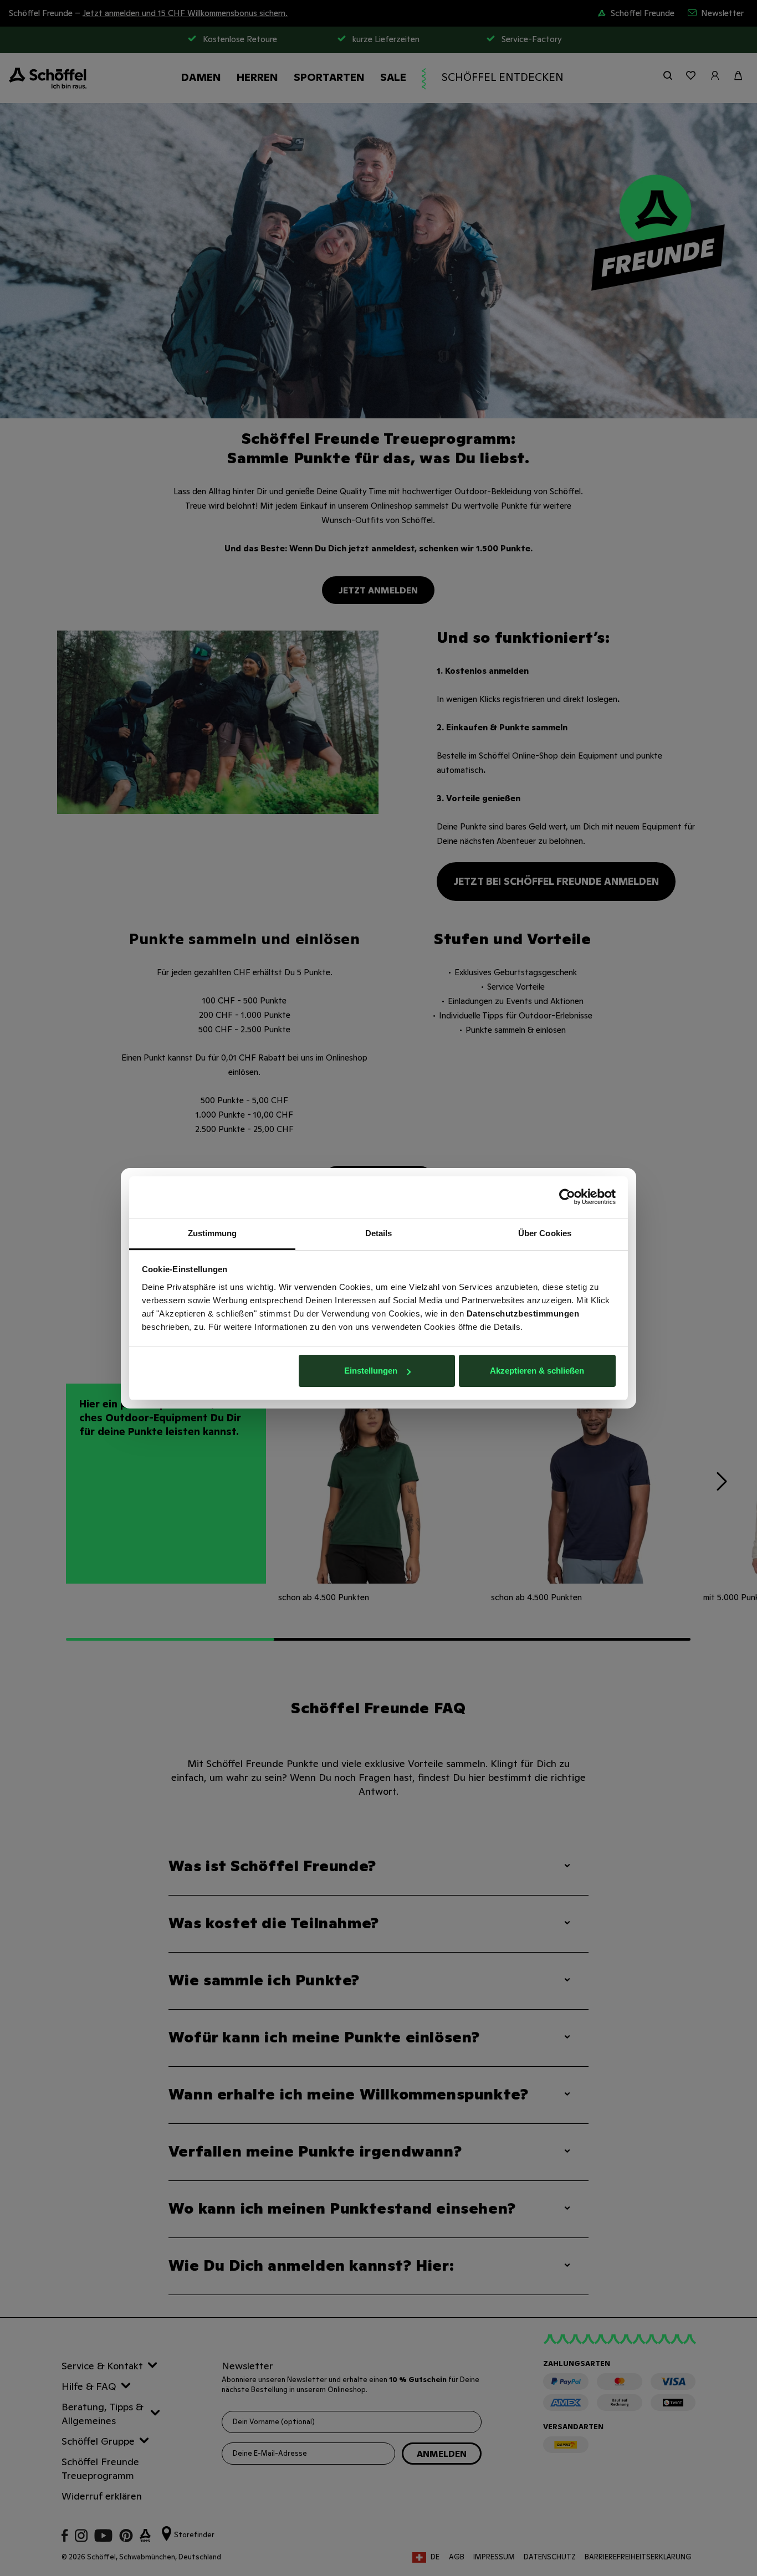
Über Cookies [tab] (545, 1233)
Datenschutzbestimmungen (523, 1313)
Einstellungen (371, 1371)
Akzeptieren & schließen (537, 1371)
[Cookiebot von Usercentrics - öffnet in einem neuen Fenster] (567, 1197)
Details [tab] (379, 1233)
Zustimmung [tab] (213, 1233)
